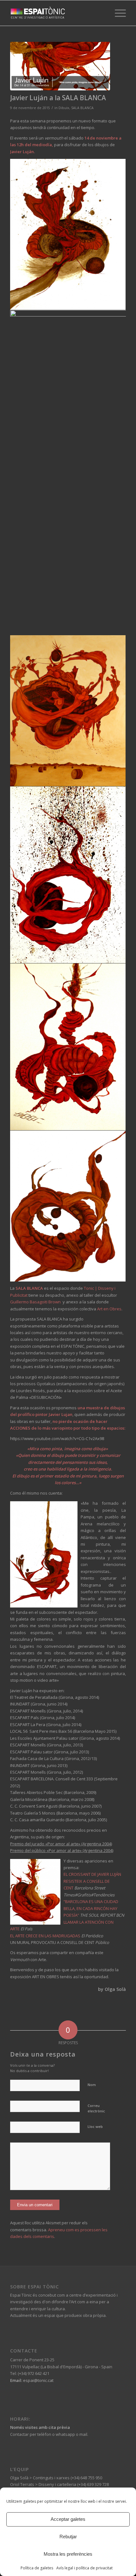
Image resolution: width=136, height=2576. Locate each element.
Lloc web (95, 2126)
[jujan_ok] (60, 66)
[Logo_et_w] (56, 13)
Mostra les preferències (68, 2554)
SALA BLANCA (82, 108)
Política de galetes (37, 2568)
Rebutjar (68, 2537)
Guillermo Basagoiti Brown (36, 1302)
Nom (92, 2085)
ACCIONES (20, 1428)
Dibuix (64, 108)
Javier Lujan (61, 1414)
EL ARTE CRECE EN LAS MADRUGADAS (45, 1936)
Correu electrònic (96, 2108)
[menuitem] (117, 13)
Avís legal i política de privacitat (84, 2568)
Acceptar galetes (68, 2519)
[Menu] (117, 13)
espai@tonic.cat (38, 2380)
